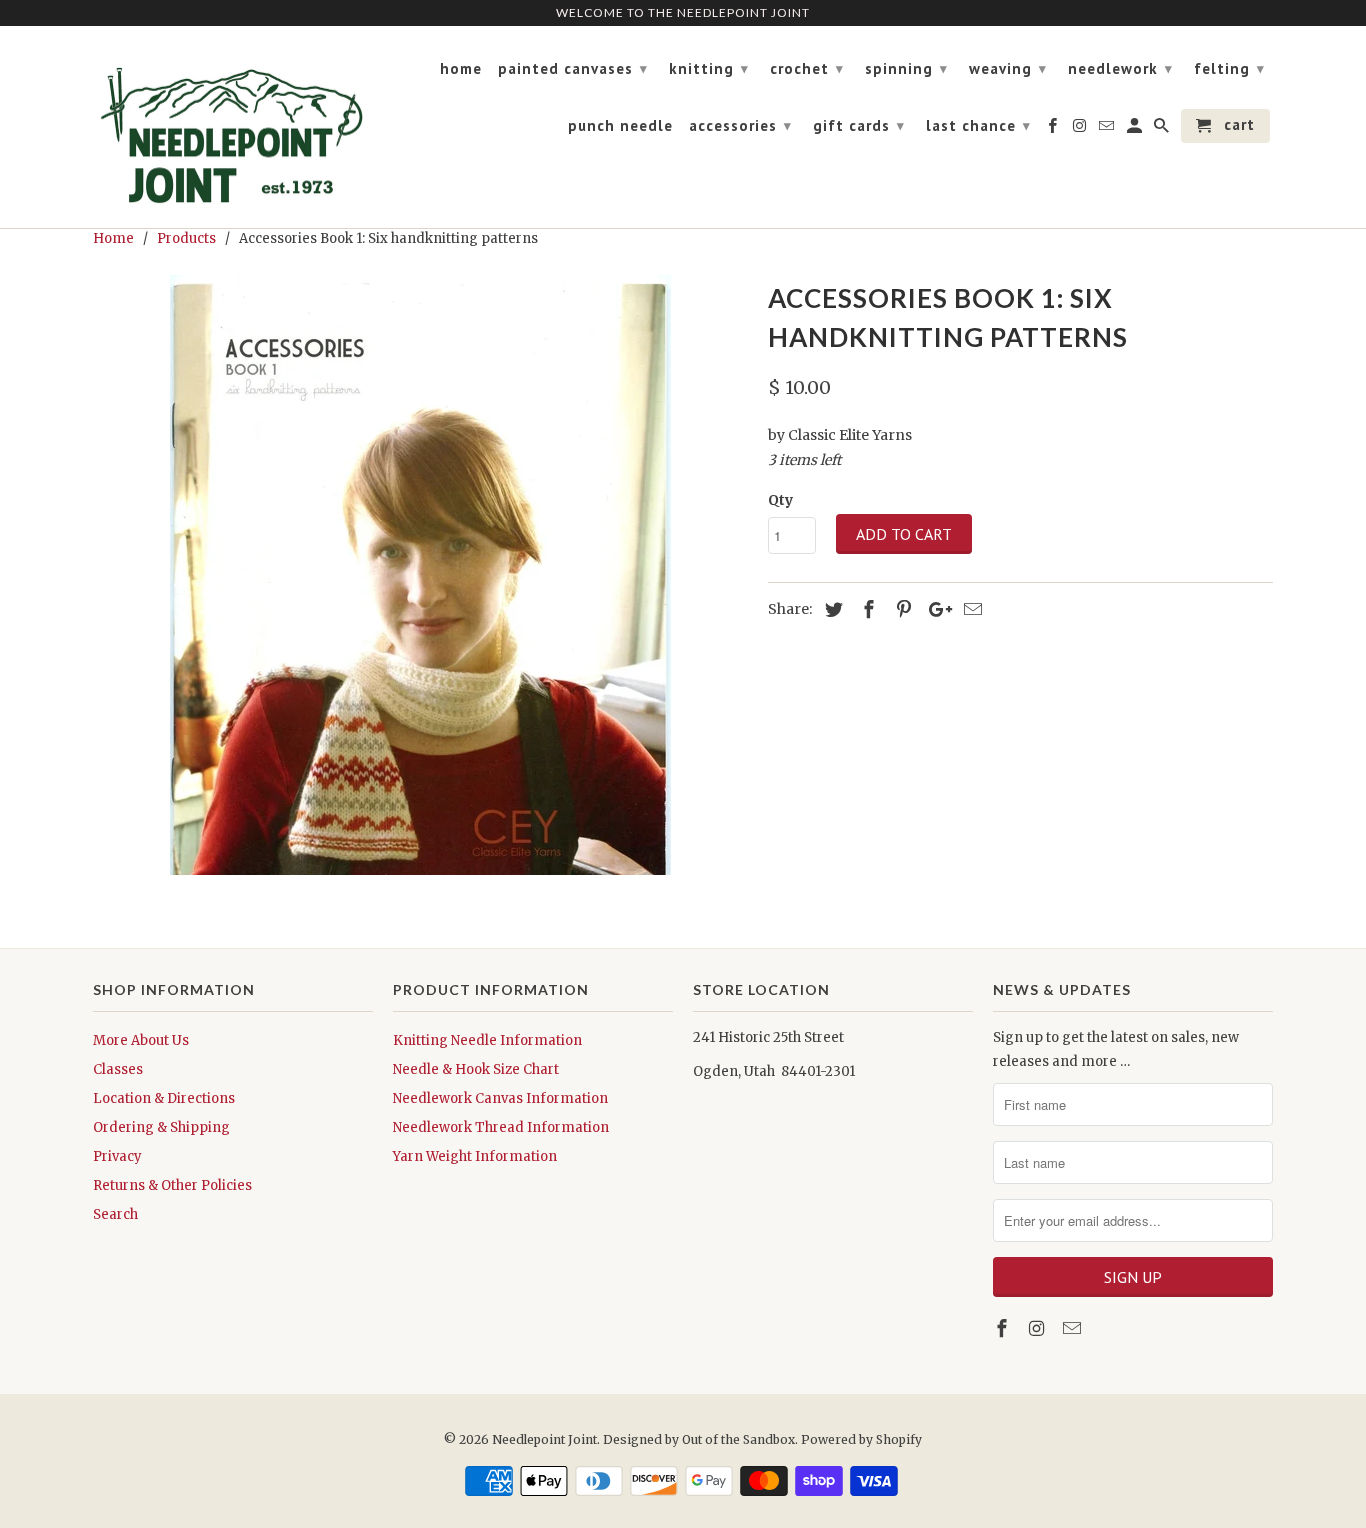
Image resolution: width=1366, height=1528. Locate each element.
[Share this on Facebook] (866, 609)
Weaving (1008, 68)
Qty (780, 500)
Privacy (117, 1156)
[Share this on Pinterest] (901, 609)
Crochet (807, 68)
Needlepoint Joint (544, 1439)
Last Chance (978, 125)
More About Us (141, 1040)
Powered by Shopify (861, 1439)
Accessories (740, 125)
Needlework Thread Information (501, 1127)
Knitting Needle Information (487, 1040)
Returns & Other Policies (172, 1185)
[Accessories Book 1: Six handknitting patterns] (420, 575)
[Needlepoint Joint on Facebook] (1004, 1328)
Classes (118, 1069)
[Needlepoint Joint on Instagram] (1039, 1328)
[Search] (1163, 130)
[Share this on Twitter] (831, 609)
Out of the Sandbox (738, 1439)
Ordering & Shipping (161, 1127)
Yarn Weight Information (475, 1156)
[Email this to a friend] (970, 609)
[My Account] (1136, 130)
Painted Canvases (573, 68)
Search (115, 1214)
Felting (1229, 68)
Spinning (906, 68)
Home (461, 69)
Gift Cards (859, 125)
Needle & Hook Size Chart (476, 1069)
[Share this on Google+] (935, 609)
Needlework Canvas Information (500, 1098)
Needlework (1120, 68)
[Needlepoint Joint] (233, 127)
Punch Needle (620, 126)
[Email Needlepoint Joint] (1074, 1328)
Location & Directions (164, 1098)
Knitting (709, 68)
